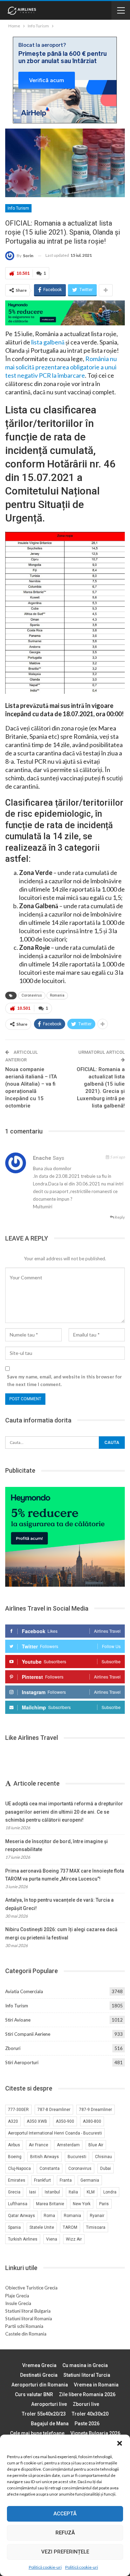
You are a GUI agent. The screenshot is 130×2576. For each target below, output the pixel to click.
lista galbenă (48, 342)
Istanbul (52, 2192)
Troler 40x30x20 (90, 2414)
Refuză (65, 2533)
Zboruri (13, 2048)
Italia (73, 2192)
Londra (110, 2192)
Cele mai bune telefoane (37, 2433)
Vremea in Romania (96, 2385)
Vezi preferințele (65, 2552)
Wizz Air (74, 2239)
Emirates (17, 2180)
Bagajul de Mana (50, 2424)
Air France (38, 2145)
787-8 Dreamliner (54, 2110)
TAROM (70, 2227)
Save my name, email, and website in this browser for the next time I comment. (64, 1381)
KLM (91, 2192)
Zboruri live (86, 2404)
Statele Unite (42, 2227)
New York (82, 2204)
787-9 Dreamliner (96, 2110)
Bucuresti (77, 2157)
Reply (119, 1217)
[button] (120, 2443)
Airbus (14, 2145)
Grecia (14, 2192)
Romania (57, 995)
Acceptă (65, 2514)
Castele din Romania (26, 2334)
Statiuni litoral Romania (29, 2319)
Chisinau (103, 2157)
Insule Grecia (18, 2303)
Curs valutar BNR (34, 2394)
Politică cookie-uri (45, 2567)
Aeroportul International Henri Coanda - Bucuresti (55, 2133)
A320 (13, 2121)
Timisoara (96, 2227)
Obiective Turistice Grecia (31, 2288)
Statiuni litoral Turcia (87, 2375)
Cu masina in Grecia (85, 2365)
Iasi (33, 2192)
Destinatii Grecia (39, 2375)
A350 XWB (37, 2121)
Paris (104, 2204)
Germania (90, 2180)
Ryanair (97, 2216)
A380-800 (92, 2121)
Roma (49, 2216)
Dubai (106, 2168)
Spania (14, 2227)
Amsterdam (68, 2145)
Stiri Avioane (18, 2020)
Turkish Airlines (23, 2239)
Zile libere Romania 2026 (87, 2394)
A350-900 (65, 2121)
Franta (66, 2180)
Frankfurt (42, 2180)
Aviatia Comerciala (24, 1991)
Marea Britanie (50, 2204)
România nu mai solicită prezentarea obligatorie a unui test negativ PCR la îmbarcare (61, 367)
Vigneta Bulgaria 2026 (95, 2433)
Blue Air (96, 2145)
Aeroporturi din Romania (40, 2385)
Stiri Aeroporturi (22, 2062)
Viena (52, 2239)
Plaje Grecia (17, 2296)
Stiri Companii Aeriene (28, 2034)
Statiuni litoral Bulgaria (28, 2311)
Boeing (15, 2157)
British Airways (45, 2157)
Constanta (50, 2168)
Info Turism (18, 208)
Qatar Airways (21, 2216)
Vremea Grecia (39, 2365)
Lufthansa (18, 2204)
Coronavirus (32, 995)
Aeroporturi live (49, 2404)
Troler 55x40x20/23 (44, 2414)
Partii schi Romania (24, 2326)
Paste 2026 (87, 2424)
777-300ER (18, 2110)
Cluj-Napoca (19, 2168)
